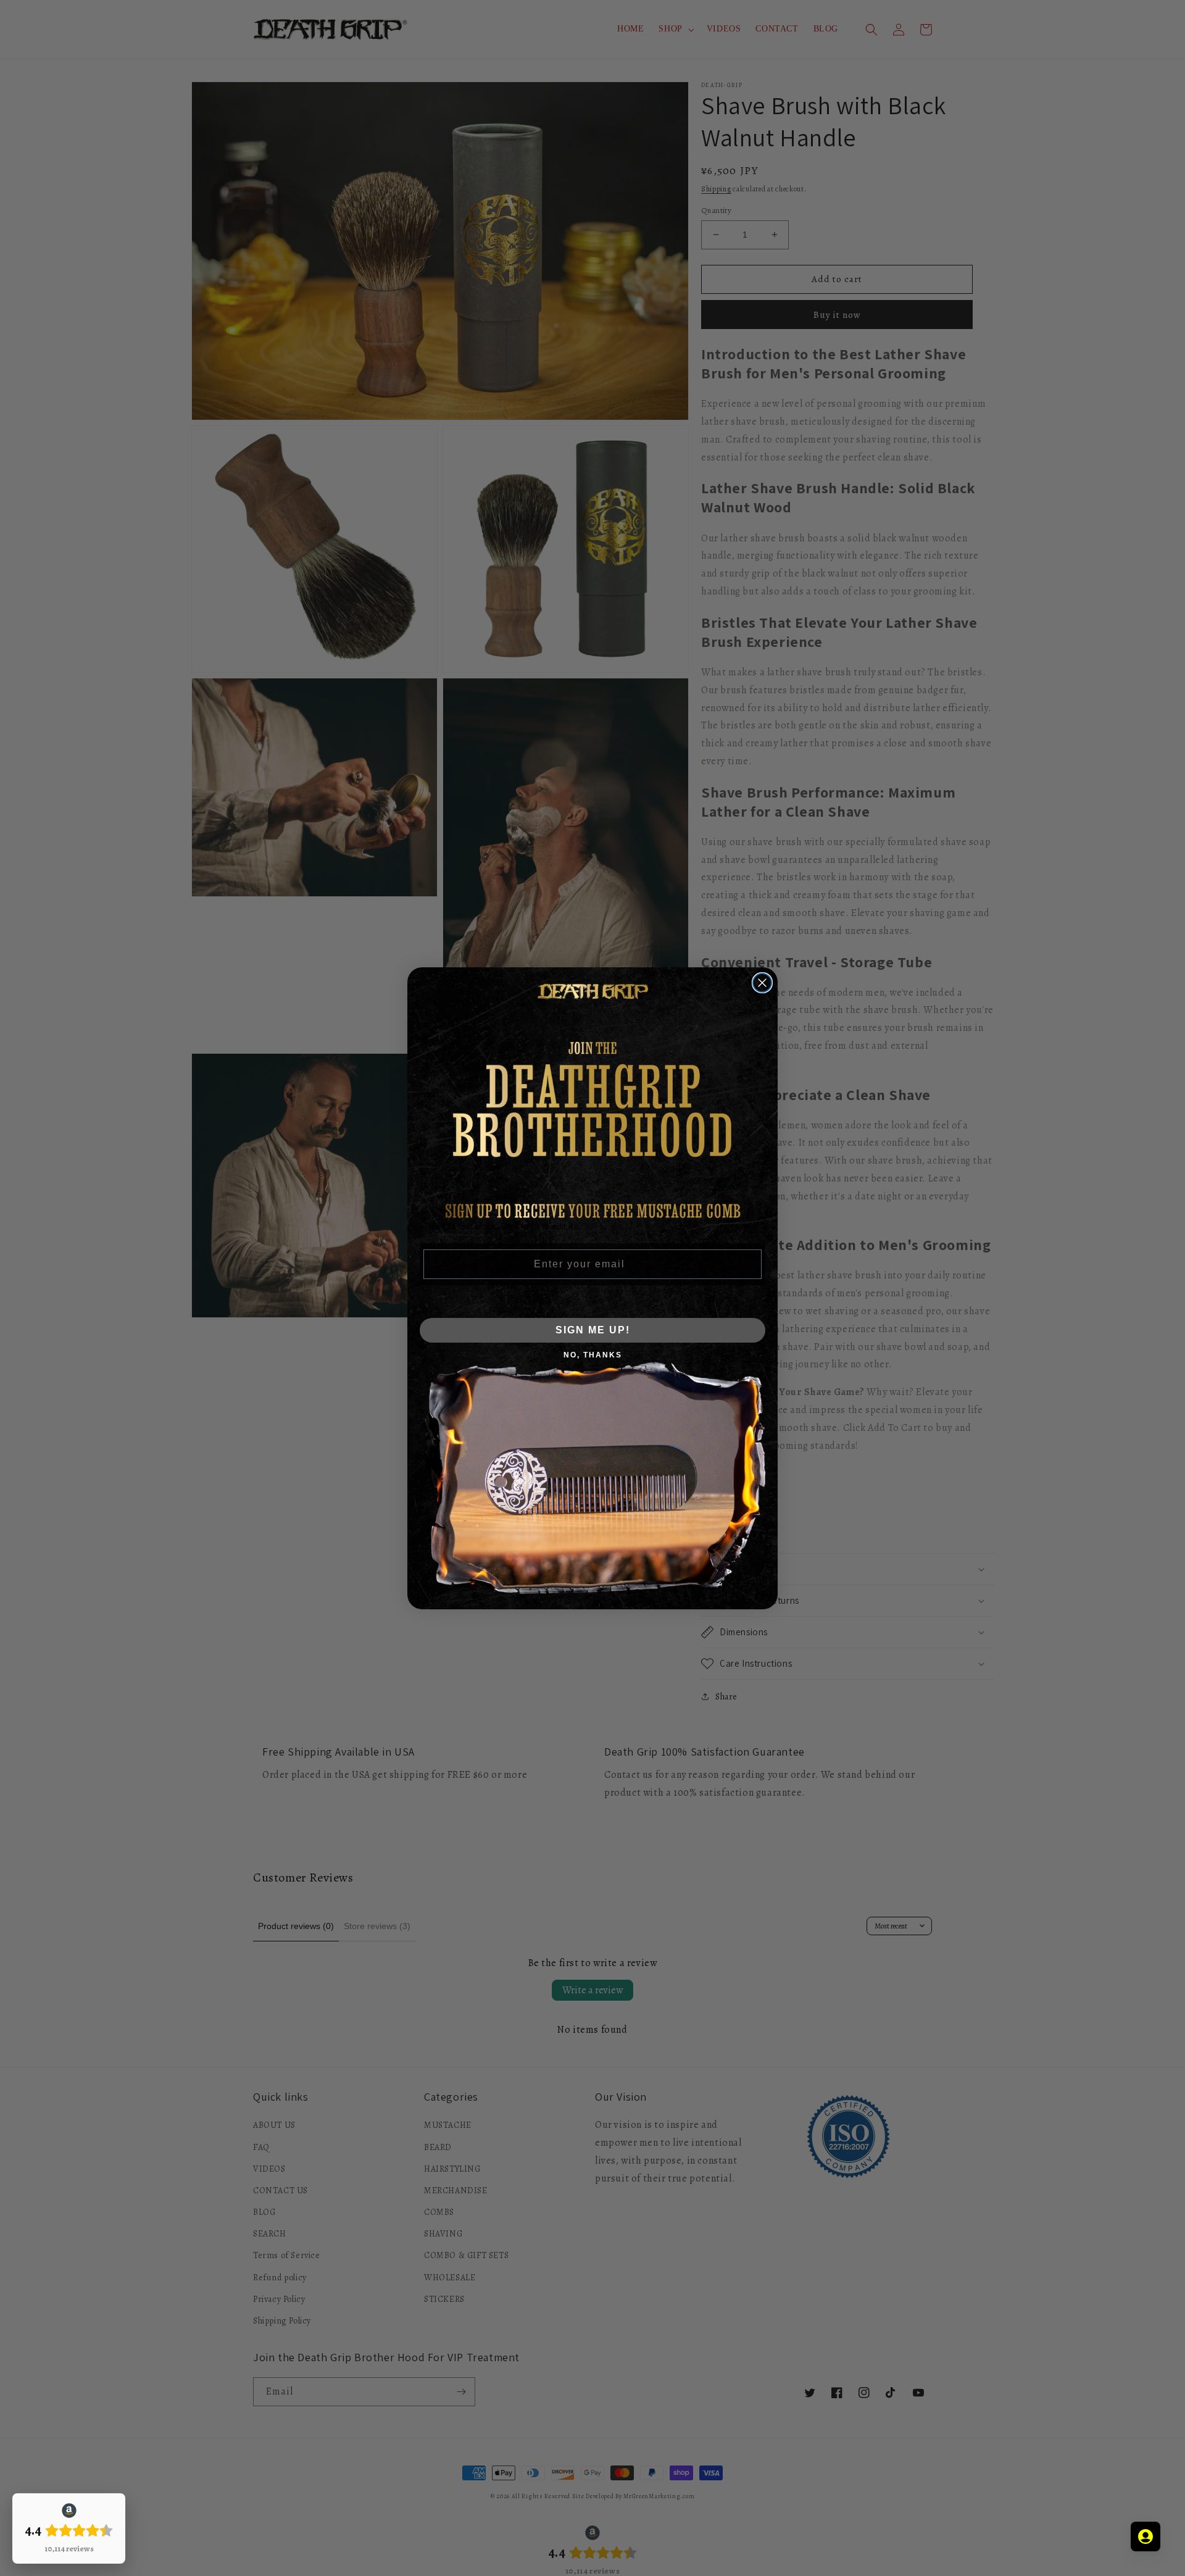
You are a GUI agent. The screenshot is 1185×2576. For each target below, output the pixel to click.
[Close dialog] (762, 983)
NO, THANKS (593, 1355)
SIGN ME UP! (593, 1330)
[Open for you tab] (1145, 2536)
